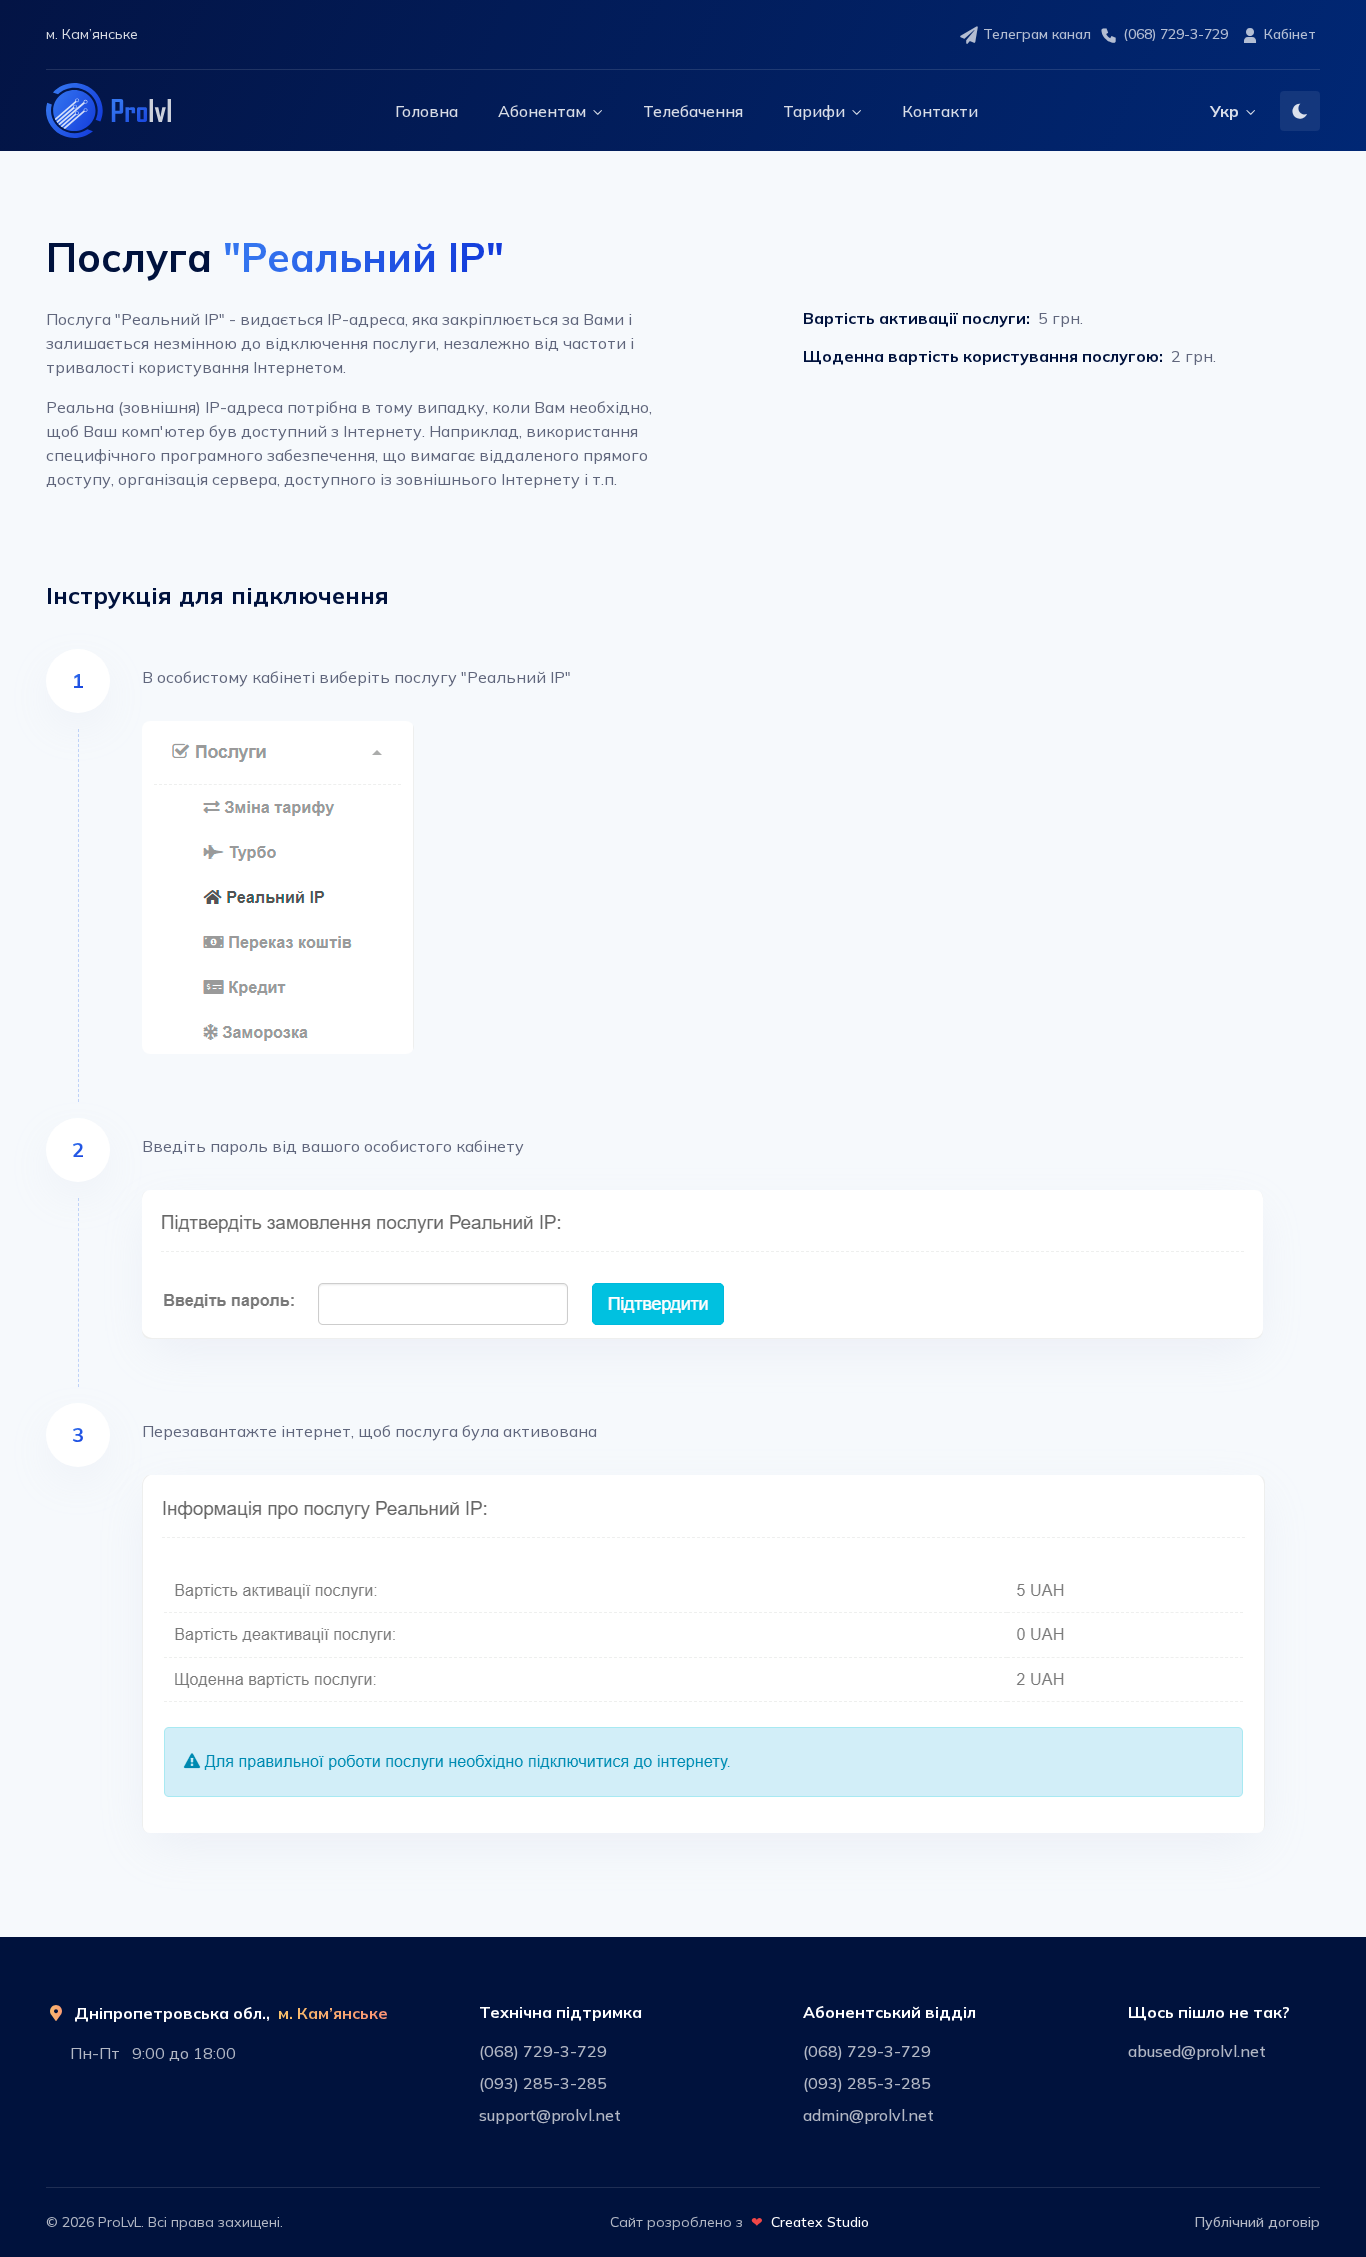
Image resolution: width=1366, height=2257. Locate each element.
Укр (1224, 111)
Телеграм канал (1037, 34)
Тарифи (814, 111)
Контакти (940, 111)
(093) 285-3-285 (543, 2083)
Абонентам (542, 111)
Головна (426, 111)
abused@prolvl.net (1197, 2051)
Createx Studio (820, 2222)
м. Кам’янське (333, 2013)
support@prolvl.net (550, 2115)
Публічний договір (1257, 2222)
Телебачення (693, 111)
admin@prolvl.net (868, 2115)
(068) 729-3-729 (1175, 34)
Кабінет (1290, 34)
